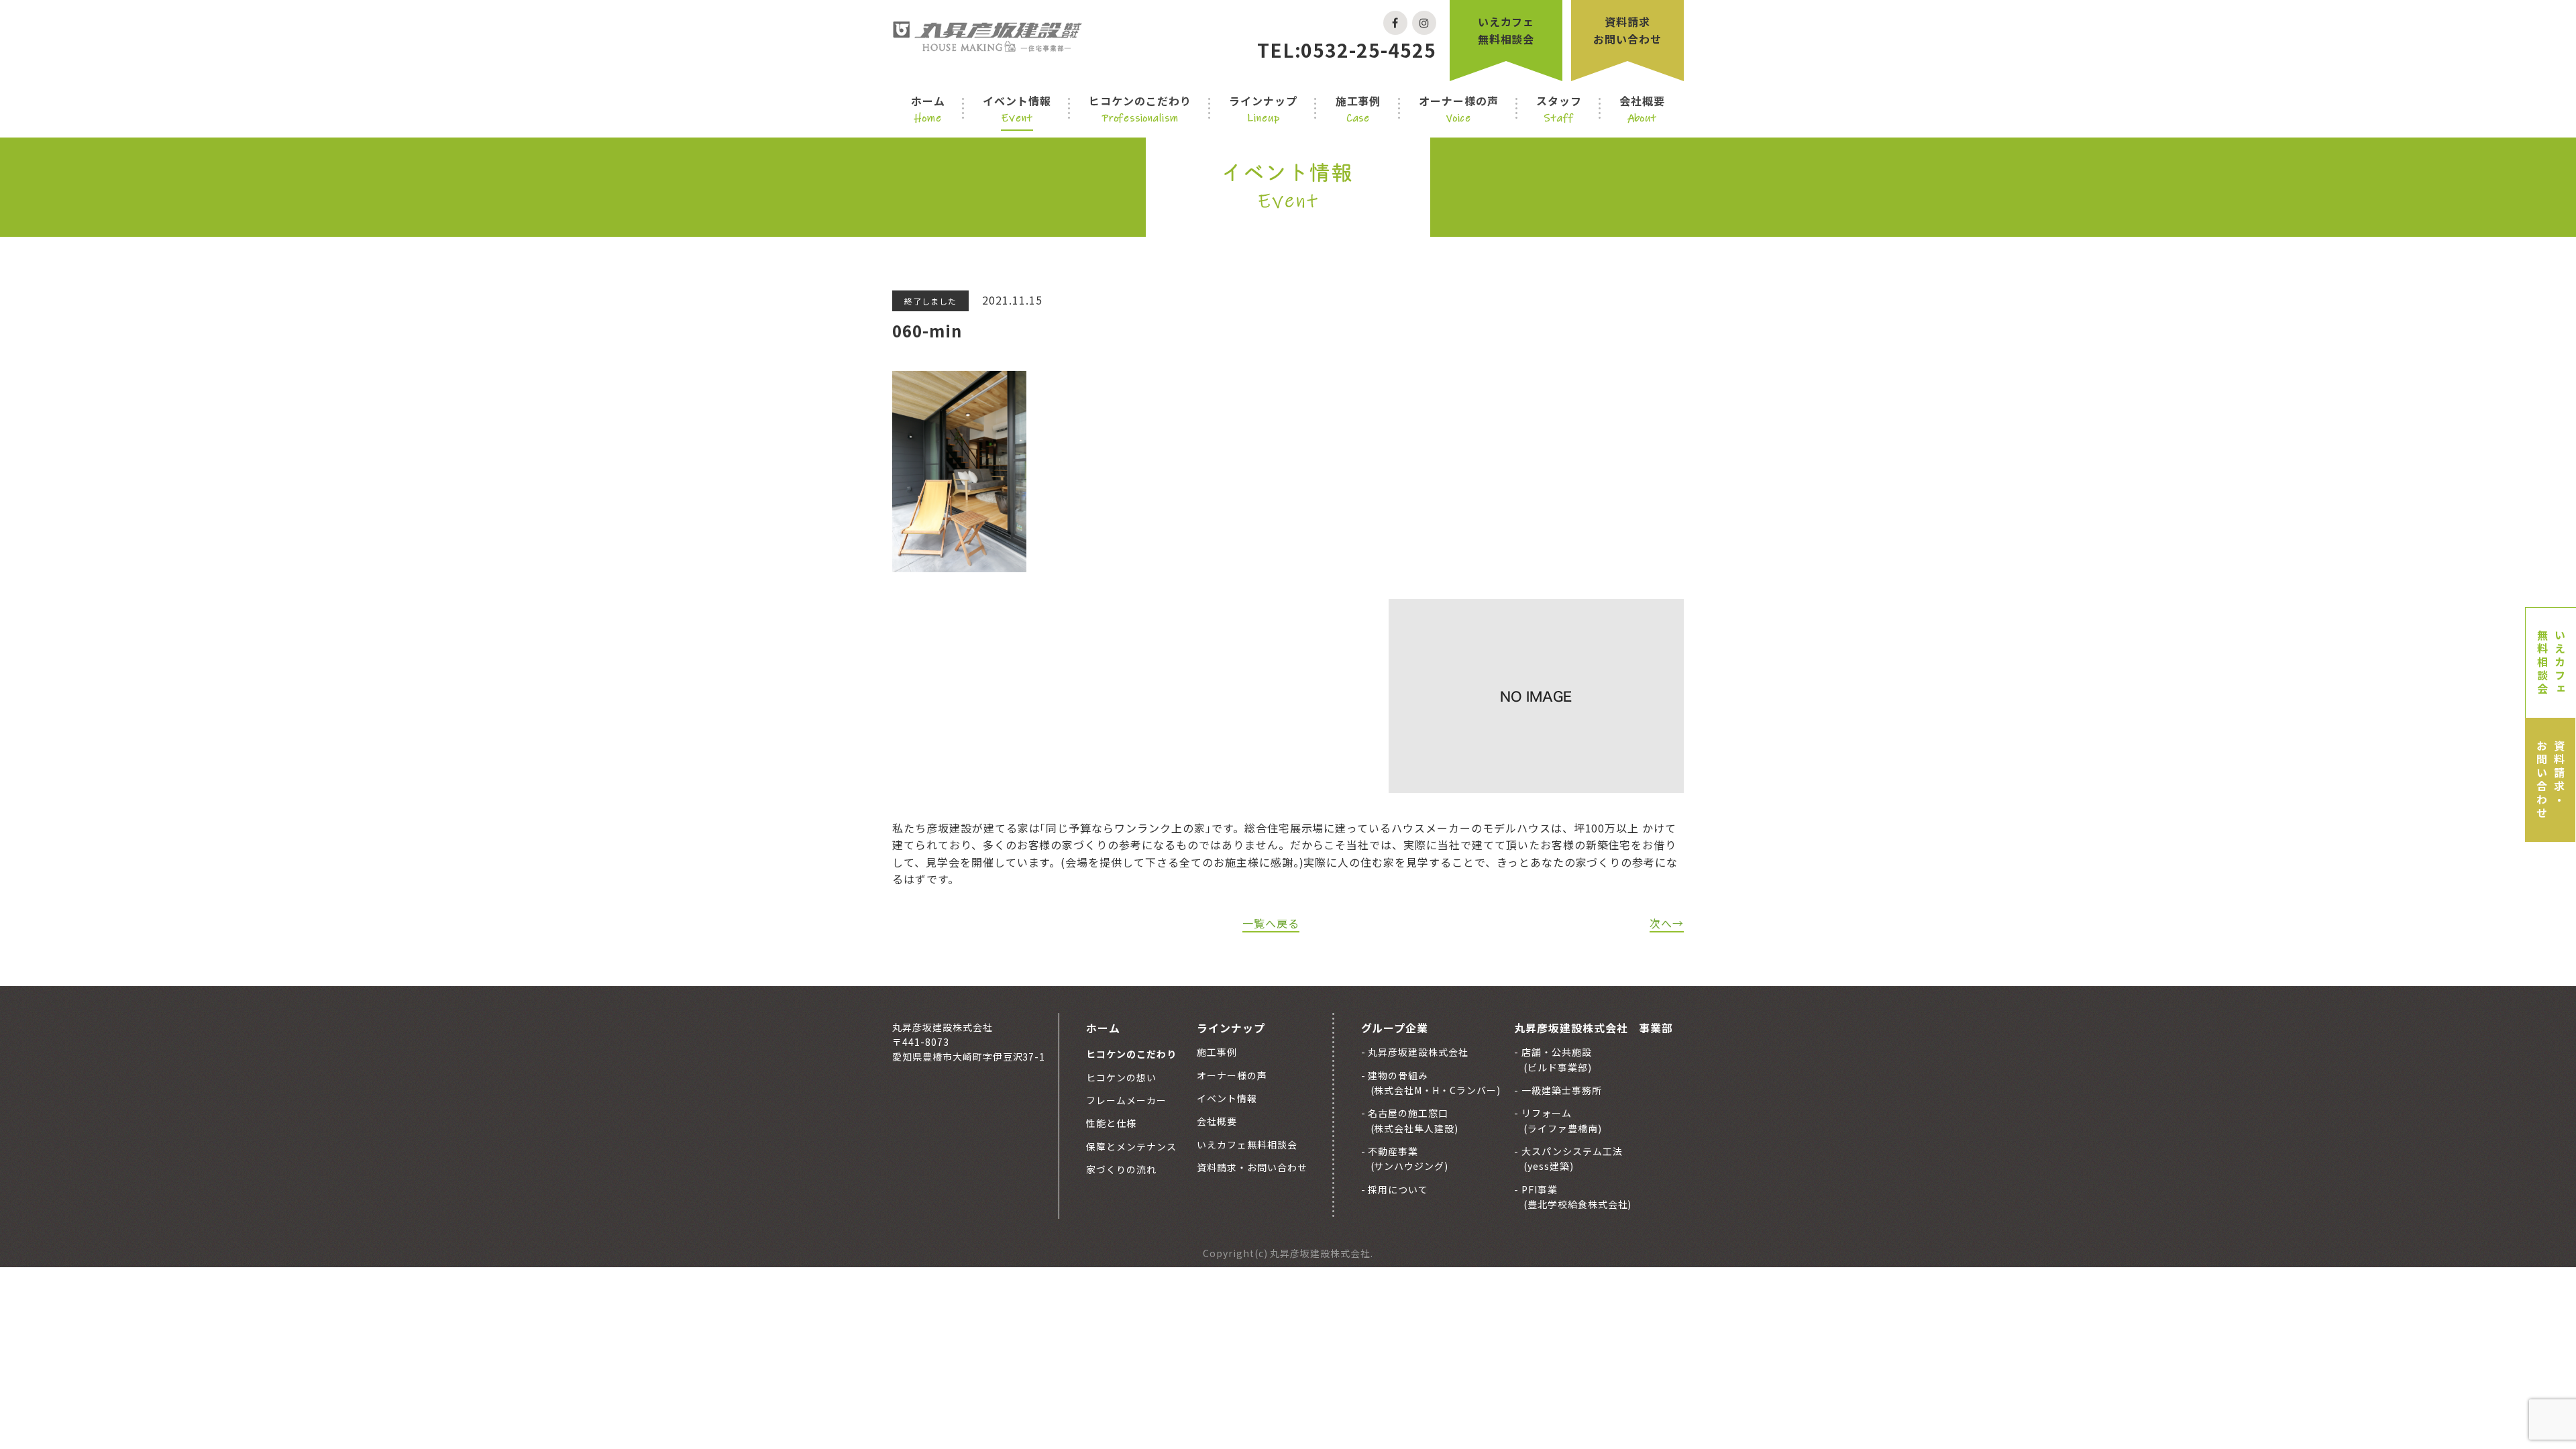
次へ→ (1667, 923)
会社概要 (1642, 109)
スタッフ (1559, 109)
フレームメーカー (1126, 1100)
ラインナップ (1263, 109)
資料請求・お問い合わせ (2551, 780)
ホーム (928, 109)
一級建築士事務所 (1560, 1090)
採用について (1397, 1189)
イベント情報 (1017, 109)
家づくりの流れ (1121, 1169)
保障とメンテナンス (1131, 1146)
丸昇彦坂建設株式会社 (1417, 1052)
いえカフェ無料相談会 (1506, 30)
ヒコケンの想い (1121, 1077)
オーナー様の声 (1459, 109)
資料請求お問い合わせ (1627, 30)
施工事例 (1358, 109)
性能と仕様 (1111, 1123)
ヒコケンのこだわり (1140, 109)
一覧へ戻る (1271, 923)
